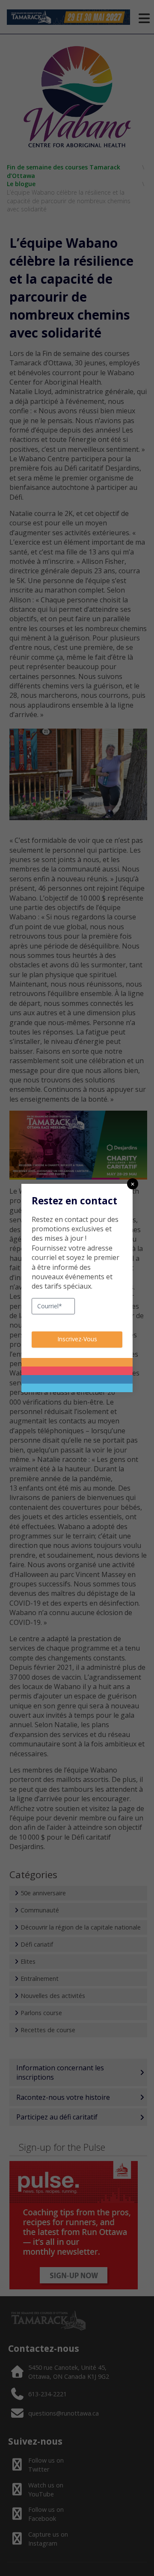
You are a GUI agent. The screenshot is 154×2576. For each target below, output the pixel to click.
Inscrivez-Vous (77, 1339)
